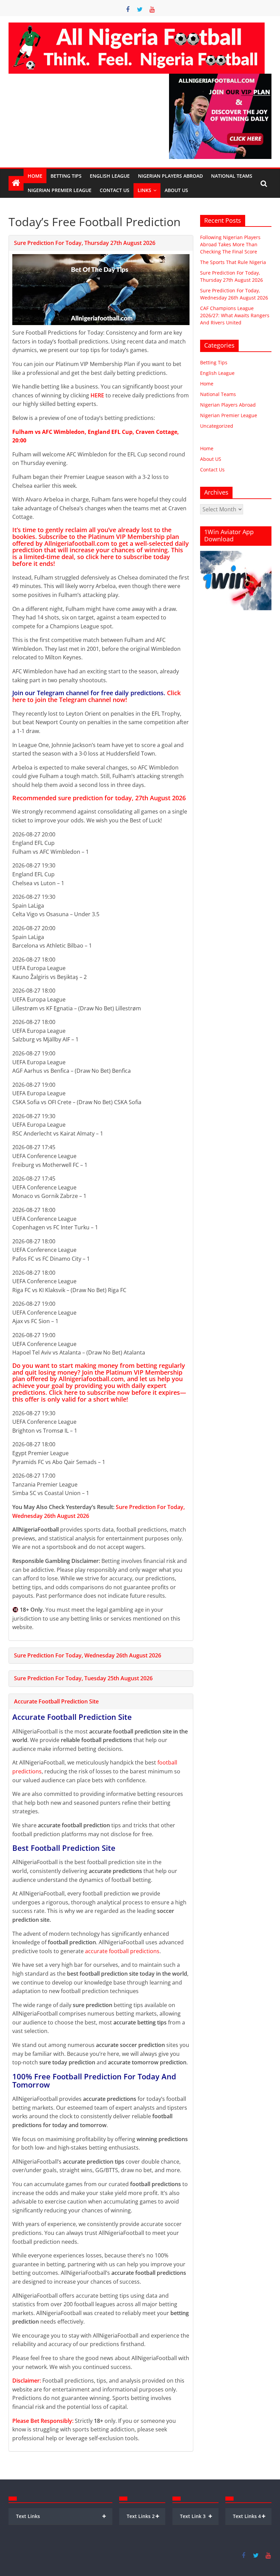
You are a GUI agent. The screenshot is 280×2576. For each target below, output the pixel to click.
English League (110, 176)
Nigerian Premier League (60, 190)
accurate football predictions (122, 1951)
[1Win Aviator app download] (236, 554)
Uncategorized (217, 426)
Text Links (61, 2516)
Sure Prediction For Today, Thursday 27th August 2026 (85, 243)
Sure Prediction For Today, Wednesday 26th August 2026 (88, 1655)
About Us (176, 190)
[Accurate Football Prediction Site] (16, 183)
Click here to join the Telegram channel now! (96, 696)
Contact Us (115, 190)
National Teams (232, 176)
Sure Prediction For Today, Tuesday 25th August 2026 (83, 1678)
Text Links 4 (249, 2516)
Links (144, 190)
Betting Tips (66, 176)
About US (211, 459)
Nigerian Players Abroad (170, 176)
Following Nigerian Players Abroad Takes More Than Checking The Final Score (230, 244)
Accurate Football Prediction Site (56, 1701)
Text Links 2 (143, 2516)
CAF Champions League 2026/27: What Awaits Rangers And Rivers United (235, 315)
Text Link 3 (196, 2516)
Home (35, 176)
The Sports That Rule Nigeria (233, 262)
